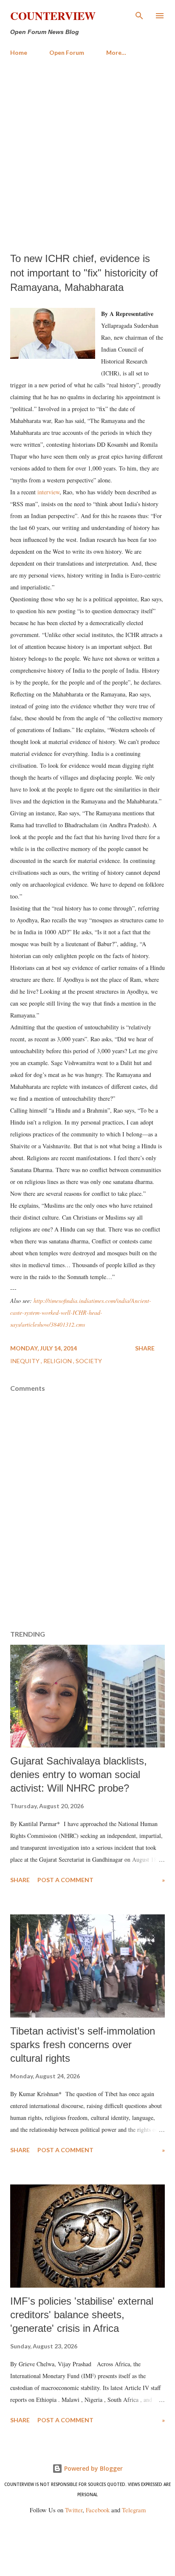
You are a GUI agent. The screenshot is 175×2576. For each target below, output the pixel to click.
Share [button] (145, 1348)
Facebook (98, 2510)
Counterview (53, 16)
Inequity (25, 1361)
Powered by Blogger (93, 2468)
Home (19, 52)
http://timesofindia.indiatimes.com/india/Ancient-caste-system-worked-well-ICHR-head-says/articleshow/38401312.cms (81, 1312)
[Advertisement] (87, 155)
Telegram (134, 2510)
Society (89, 1361)
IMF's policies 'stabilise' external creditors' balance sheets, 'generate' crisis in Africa (82, 2315)
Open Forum (67, 52)
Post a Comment (65, 1880)
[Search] (139, 15)
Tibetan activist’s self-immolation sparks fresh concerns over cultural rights (83, 2045)
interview (48, 492)
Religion (58, 1361)
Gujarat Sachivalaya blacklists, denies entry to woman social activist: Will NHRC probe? (79, 1774)
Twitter (74, 2510)
